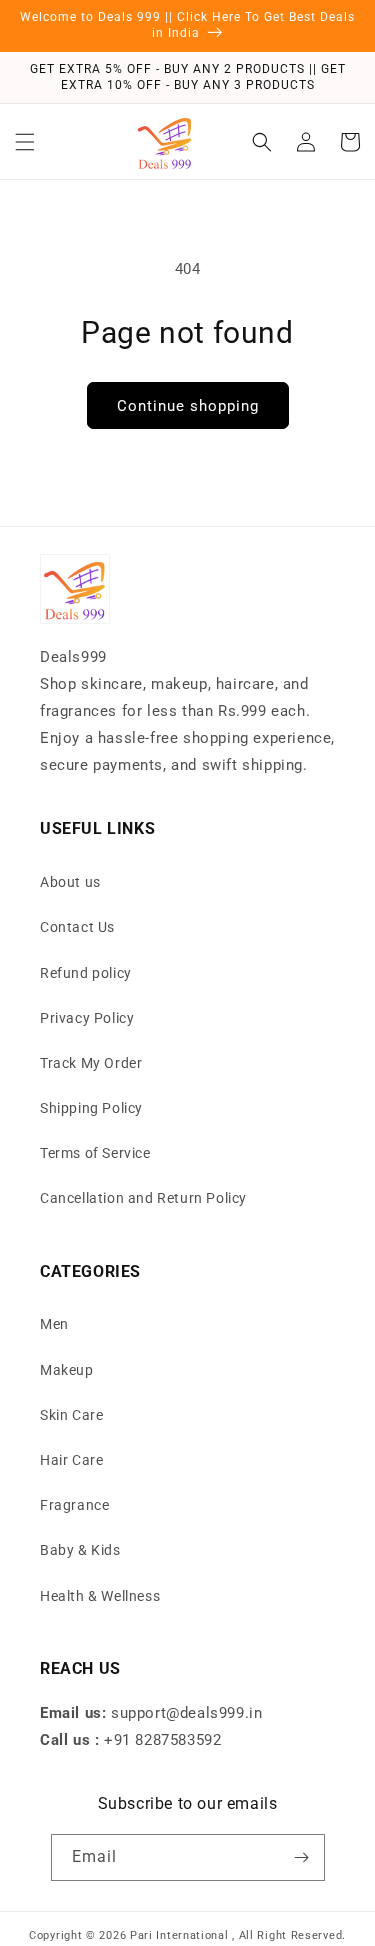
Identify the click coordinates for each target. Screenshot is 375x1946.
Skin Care (71, 1415)
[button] (25, 142)
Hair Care (71, 1460)
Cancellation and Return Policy (143, 1198)
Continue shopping (188, 406)
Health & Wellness (100, 1596)
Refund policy (86, 973)
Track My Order (91, 1063)
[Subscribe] (302, 1857)
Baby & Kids (80, 1550)
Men (54, 1324)
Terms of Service (95, 1153)
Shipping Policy (91, 1108)
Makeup (67, 1370)
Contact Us (77, 927)
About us (70, 882)
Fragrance (74, 1505)
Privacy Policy (87, 1018)
